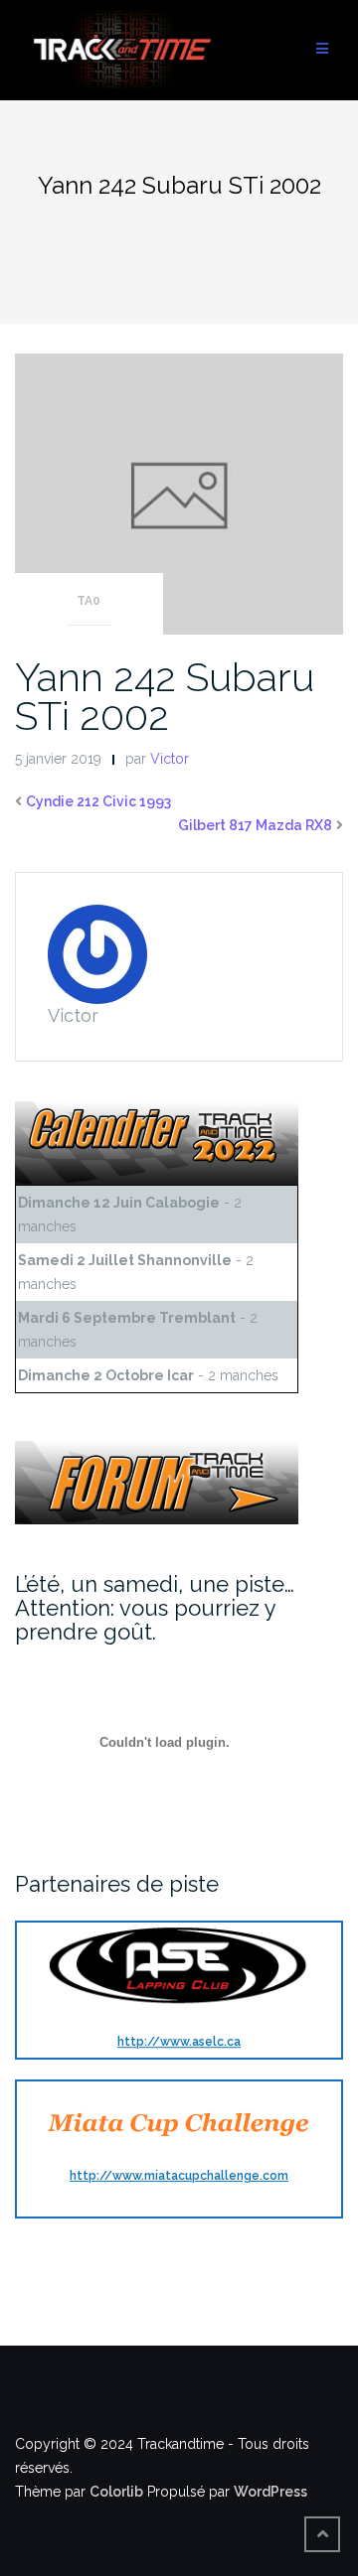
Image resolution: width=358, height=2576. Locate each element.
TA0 (89, 601)
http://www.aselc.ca (179, 2043)
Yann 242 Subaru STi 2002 (165, 696)
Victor (170, 759)
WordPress (270, 2492)
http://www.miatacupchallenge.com (179, 2176)
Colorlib (116, 2492)
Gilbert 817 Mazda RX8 (255, 825)
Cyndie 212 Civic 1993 (98, 801)
